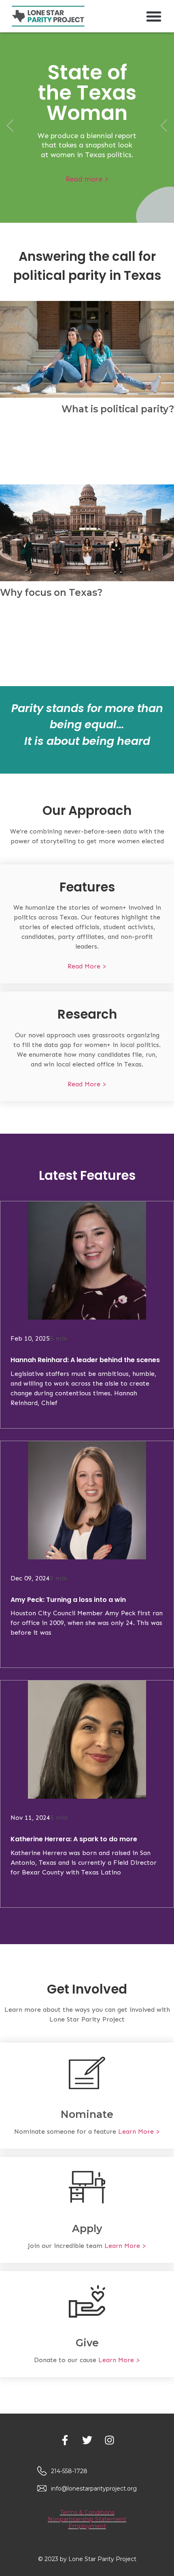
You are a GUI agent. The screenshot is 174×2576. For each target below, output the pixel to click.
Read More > (87, 966)
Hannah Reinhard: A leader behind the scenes (85, 1360)
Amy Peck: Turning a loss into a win (68, 1600)
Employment (87, 2526)
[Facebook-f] (65, 2440)
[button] (154, 16)
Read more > (87, 179)
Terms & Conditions (87, 2512)
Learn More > (139, 2131)
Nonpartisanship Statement (87, 2519)
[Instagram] (109, 2440)
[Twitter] (87, 2440)
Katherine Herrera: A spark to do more (74, 1839)
